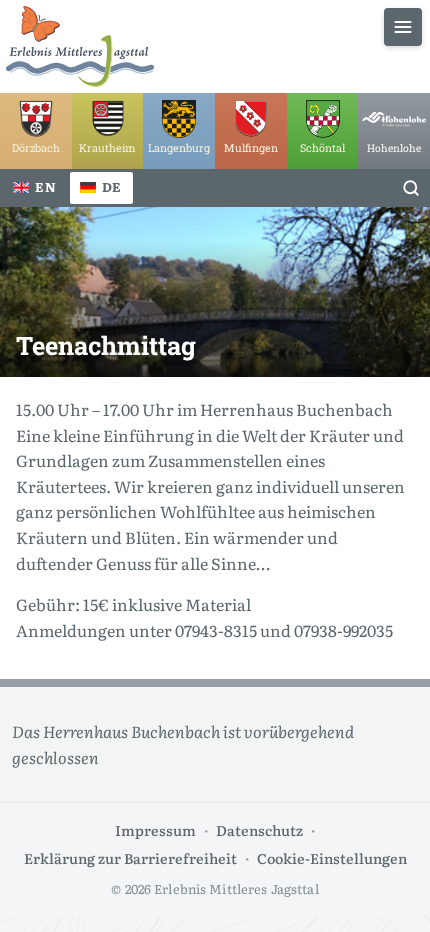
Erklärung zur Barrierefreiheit (130, 857)
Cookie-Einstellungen (332, 857)
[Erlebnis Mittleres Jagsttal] (80, 46)
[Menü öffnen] (403, 27)
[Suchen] (411, 188)
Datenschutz (259, 829)
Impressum (155, 829)
